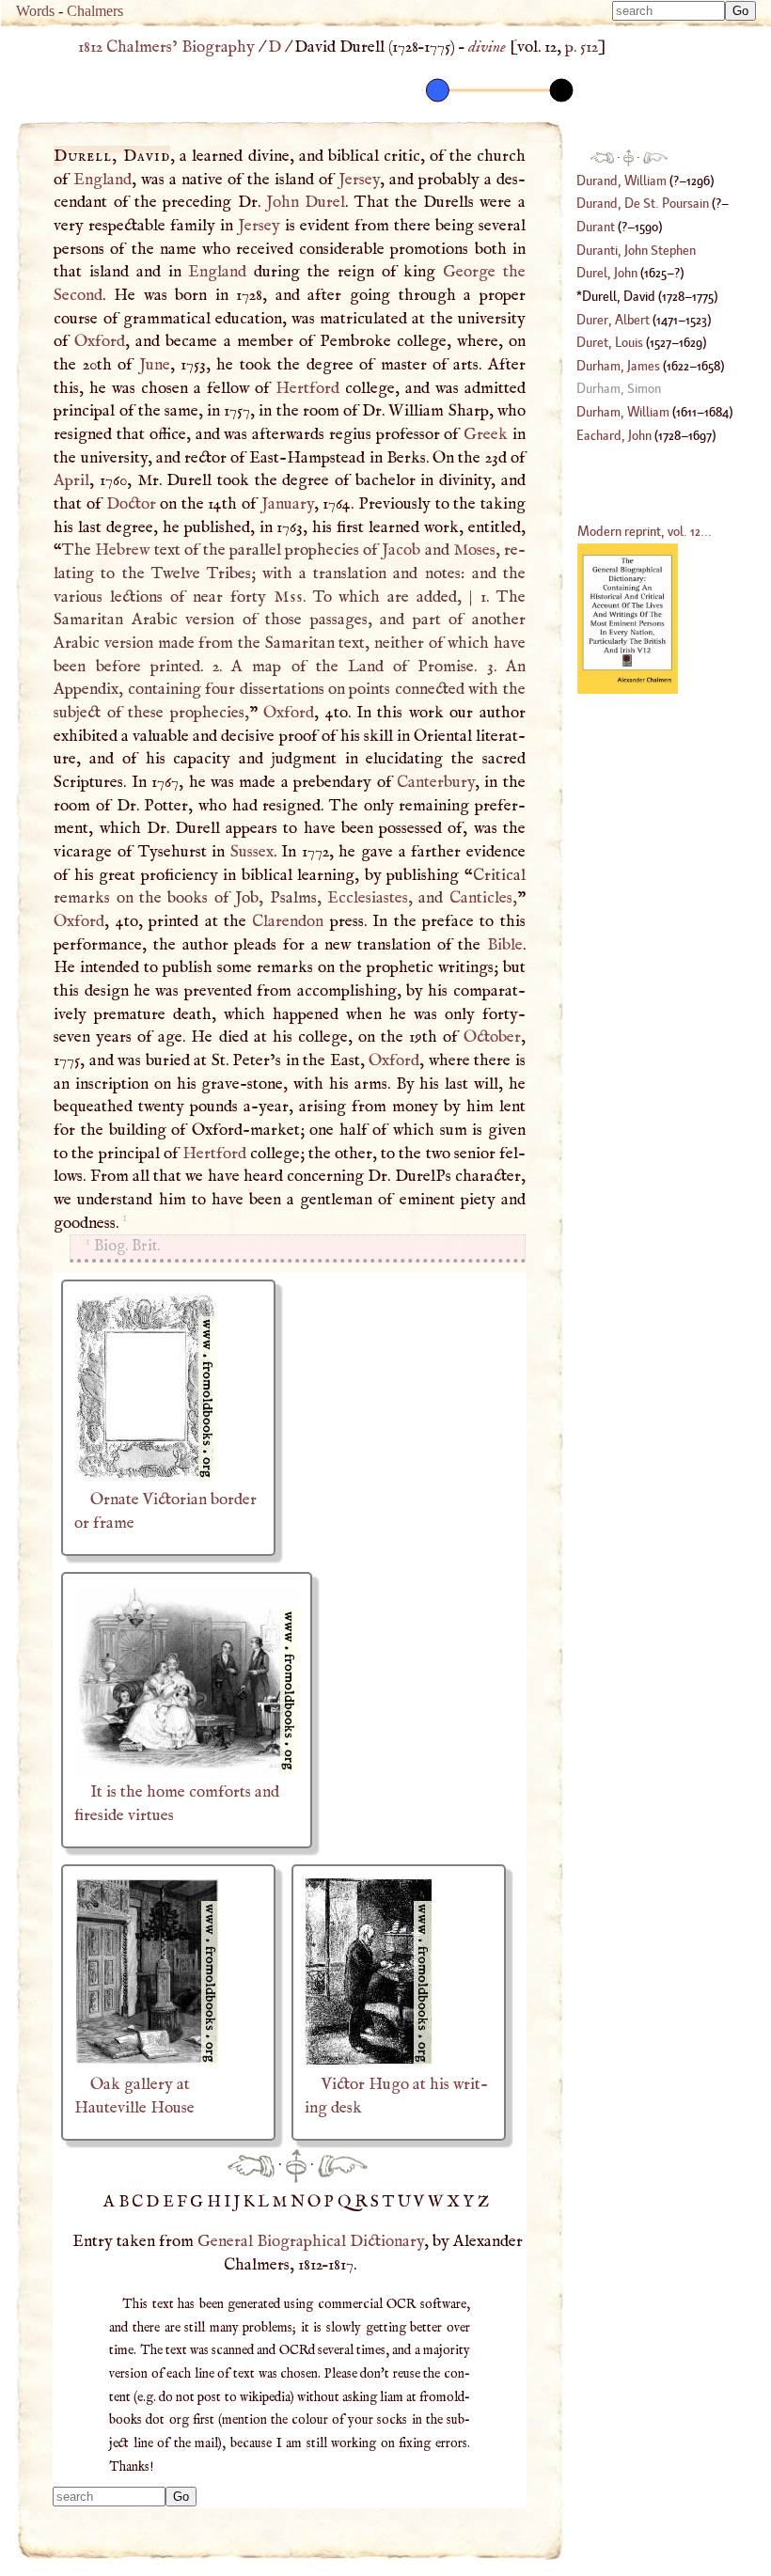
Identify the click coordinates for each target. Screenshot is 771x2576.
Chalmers (95, 11)
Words (35, 11)
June (155, 365)
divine (487, 47)
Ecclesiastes (368, 898)
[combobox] (669, 11)
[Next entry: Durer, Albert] (343, 2165)
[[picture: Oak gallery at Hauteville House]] (147, 2061)
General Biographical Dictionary (311, 2241)
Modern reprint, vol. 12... (645, 531)
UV (413, 2202)
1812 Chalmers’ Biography (166, 47)
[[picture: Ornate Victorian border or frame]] (146, 1476)
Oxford (100, 341)
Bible (505, 945)
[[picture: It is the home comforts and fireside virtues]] (187, 1768)
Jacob (401, 550)
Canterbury (436, 782)
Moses (474, 550)
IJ (234, 2202)
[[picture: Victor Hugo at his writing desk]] (369, 2061)
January (288, 504)
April (71, 480)
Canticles (481, 898)
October (492, 1037)
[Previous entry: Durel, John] (251, 2165)
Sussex (252, 852)
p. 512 (582, 47)
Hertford (307, 388)
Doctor (131, 504)
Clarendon (288, 921)
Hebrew (122, 550)
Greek (486, 434)
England (102, 180)
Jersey (359, 180)
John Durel (306, 202)
